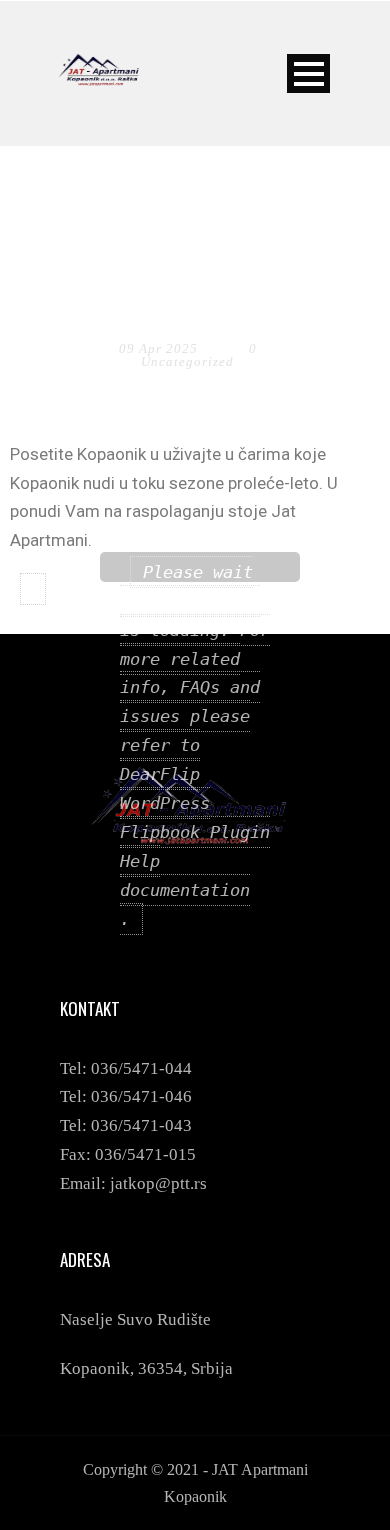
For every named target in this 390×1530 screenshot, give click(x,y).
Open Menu (308, 73)
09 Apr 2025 (158, 348)
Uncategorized (187, 361)
